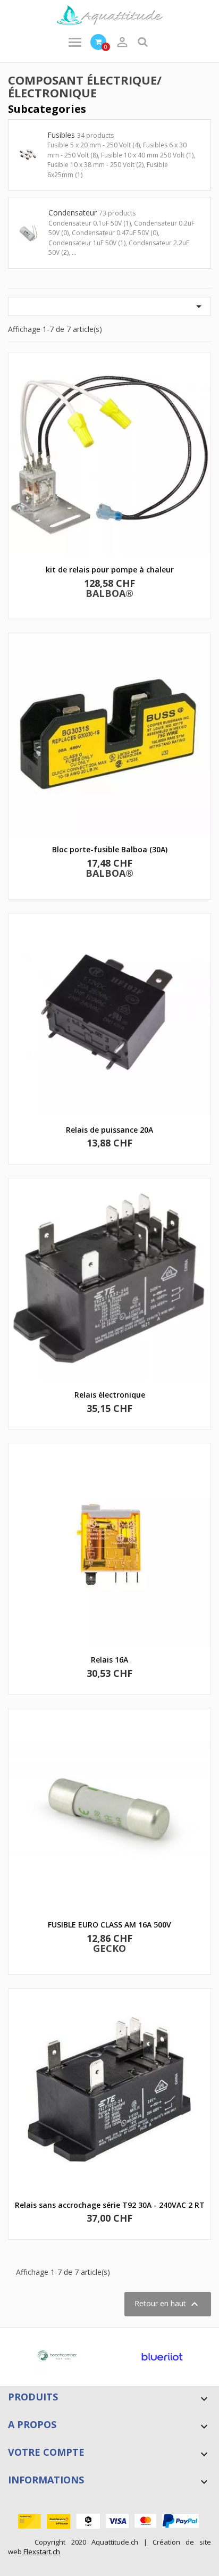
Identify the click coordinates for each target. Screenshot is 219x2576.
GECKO (109, 1948)
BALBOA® (109, 593)
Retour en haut (168, 2304)
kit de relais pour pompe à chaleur (110, 570)
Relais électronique (110, 1395)
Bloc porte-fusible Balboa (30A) (110, 849)
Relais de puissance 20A (109, 1130)
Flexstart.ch (42, 2552)
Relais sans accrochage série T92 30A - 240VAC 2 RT (110, 2205)
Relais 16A (109, 1660)
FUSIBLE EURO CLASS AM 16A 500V (109, 1925)
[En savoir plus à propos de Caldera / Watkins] (75, 2357)
